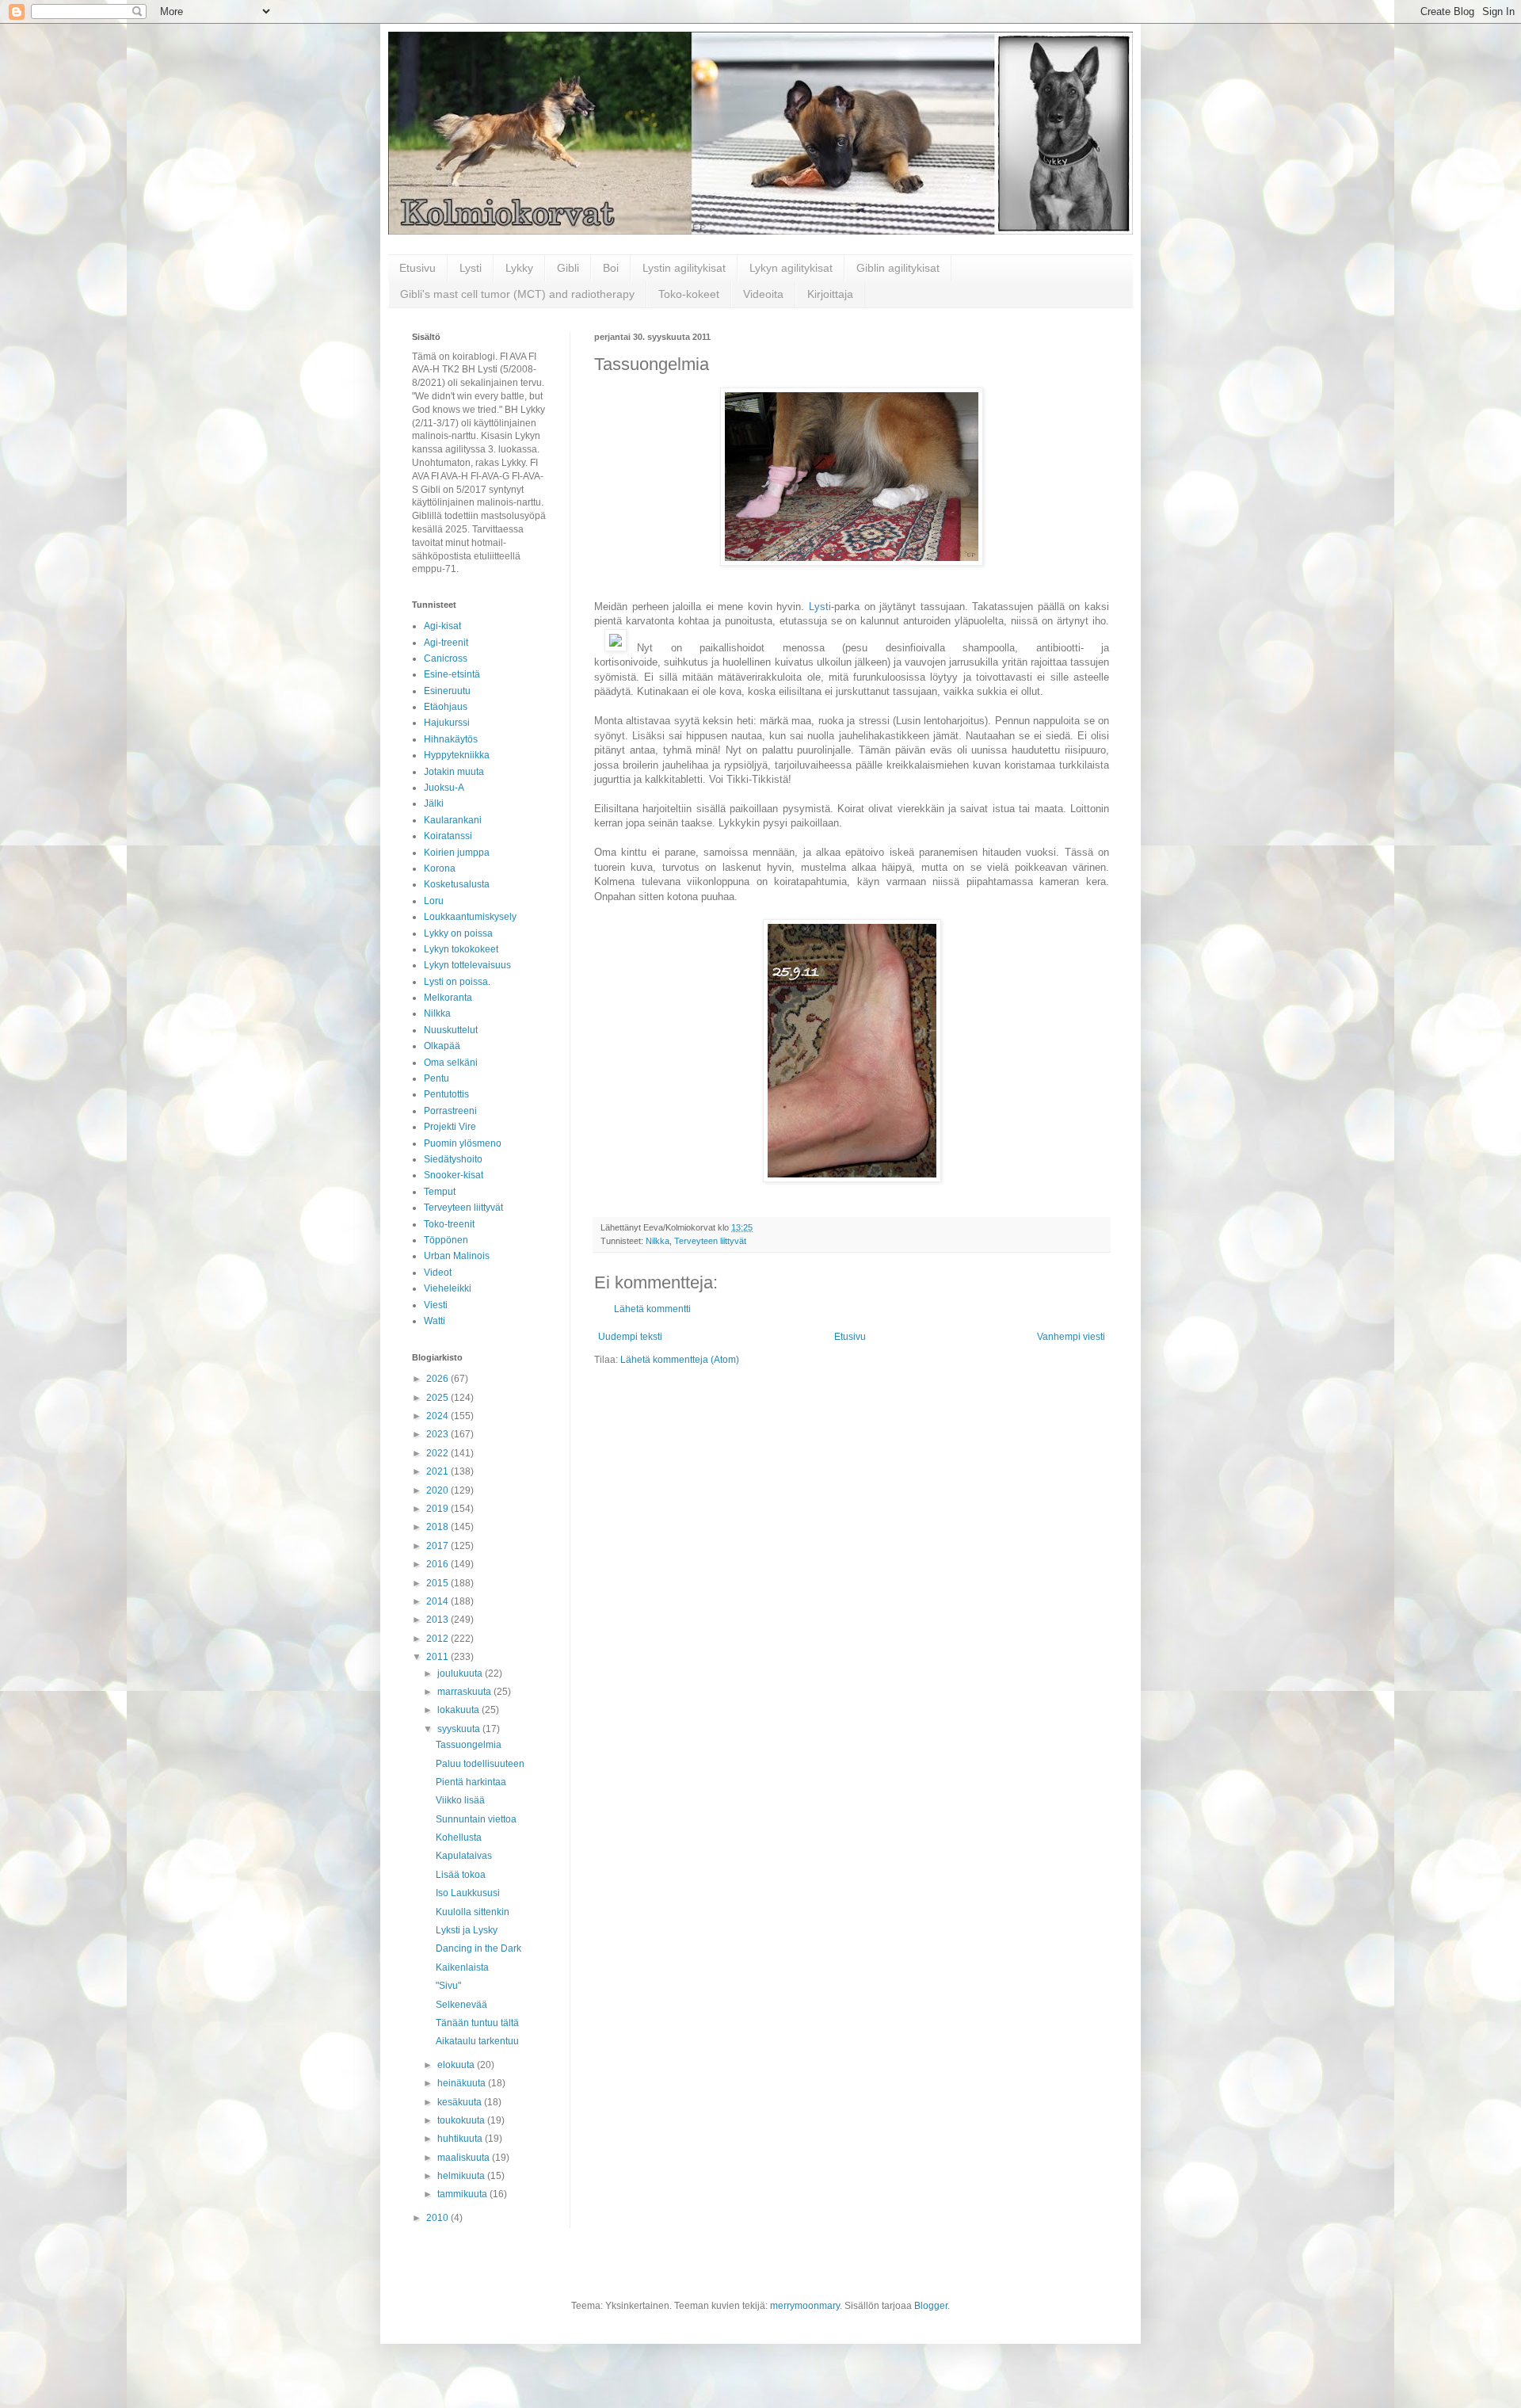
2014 (438, 1601)
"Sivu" (448, 1986)
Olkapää (442, 1046)
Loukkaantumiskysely (470, 917)
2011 (438, 1657)
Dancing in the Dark (478, 1948)
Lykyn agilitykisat (791, 268)
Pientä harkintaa (471, 1782)
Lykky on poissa (458, 933)
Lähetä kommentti (652, 1309)
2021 (438, 1471)
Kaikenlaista (462, 1967)
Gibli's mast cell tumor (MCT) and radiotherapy (517, 294)
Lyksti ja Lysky (467, 1930)
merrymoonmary (805, 2306)
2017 (438, 1546)
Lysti (471, 268)
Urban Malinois (457, 1256)
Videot (438, 1273)
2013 (438, 1620)
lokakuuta (459, 1710)
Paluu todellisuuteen (480, 1764)
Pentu (436, 1078)
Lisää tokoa (461, 1875)
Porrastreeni (450, 1111)
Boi (611, 268)
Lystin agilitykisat (684, 268)
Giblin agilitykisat (898, 268)
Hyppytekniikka (457, 755)
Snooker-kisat (454, 1175)
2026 (438, 1379)
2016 (438, 1564)
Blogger (931, 2306)
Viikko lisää (460, 1800)
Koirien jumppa (457, 853)
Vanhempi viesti (1071, 1337)
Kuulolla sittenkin (473, 1912)
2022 (438, 1453)
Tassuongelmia (469, 1745)
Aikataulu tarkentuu (477, 2041)
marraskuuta (465, 1692)
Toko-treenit (449, 1224)
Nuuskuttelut (451, 1030)
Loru (434, 901)
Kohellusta (459, 1837)
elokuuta (457, 2065)
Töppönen (446, 1240)
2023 (438, 1434)
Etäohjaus (446, 707)
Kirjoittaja (830, 294)
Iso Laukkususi (468, 1893)
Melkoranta (448, 998)
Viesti (436, 1305)
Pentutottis (446, 1094)
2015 (438, 1583)
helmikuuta (462, 2176)
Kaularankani (453, 820)
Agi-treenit (446, 643)
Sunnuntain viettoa (476, 1819)
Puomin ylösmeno (463, 1143)
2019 (438, 1509)
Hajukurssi (447, 723)
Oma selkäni (451, 1063)
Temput (440, 1192)
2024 (438, 1416)
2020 (438, 1490)
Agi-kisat (442, 626)
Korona (440, 868)
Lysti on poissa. (457, 982)
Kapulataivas (464, 1856)
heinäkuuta (463, 2083)
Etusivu (417, 268)
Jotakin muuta (454, 772)
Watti (435, 1321)
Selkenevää (461, 2005)
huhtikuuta (461, 2139)
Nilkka (658, 1241)
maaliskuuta (465, 2158)
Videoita (763, 294)
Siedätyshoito (453, 1159)
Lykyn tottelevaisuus (467, 965)
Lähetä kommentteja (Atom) (680, 1360)
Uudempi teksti (630, 1337)
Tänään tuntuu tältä (477, 2023)
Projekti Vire (450, 1127)
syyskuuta (460, 1729)
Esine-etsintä (452, 674)
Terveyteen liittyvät (710, 1241)
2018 (438, 1527)
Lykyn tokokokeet (461, 949)
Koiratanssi (448, 836)
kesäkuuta (461, 2102)
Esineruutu (447, 691)
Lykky (519, 268)
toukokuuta (462, 2120)
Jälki (434, 803)
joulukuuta (461, 1673)
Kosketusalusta (457, 884)
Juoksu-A (444, 788)
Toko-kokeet (689, 294)
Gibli (568, 268)
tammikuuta (463, 2194)
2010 (438, 2218)
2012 (438, 1639)
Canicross (446, 658)
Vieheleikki (448, 1288)
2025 (438, 1398)
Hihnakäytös (451, 739)
